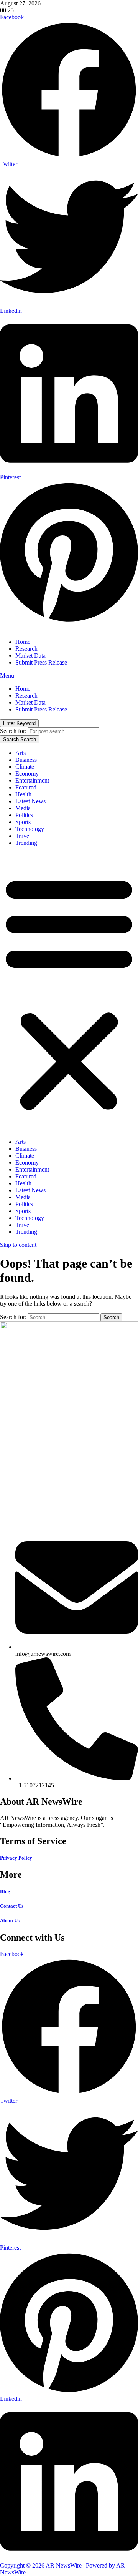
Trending (26, 843)
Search (20, 739)
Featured (26, 787)
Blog (5, 1891)
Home (23, 642)
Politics (24, 815)
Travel (23, 836)
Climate (25, 767)
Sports (23, 822)
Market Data (30, 656)
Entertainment (32, 780)
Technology (30, 829)
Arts (21, 753)
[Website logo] (69, 629)
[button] (69, 992)
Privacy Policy (16, 1858)
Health (23, 794)
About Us (10, 1920)
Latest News (30, 801)
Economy (27, 774)
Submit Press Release (41, 662)
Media (23, 808)
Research (26, 649)
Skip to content (18, 1245)
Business (26, 760)
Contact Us (12, 1906)
